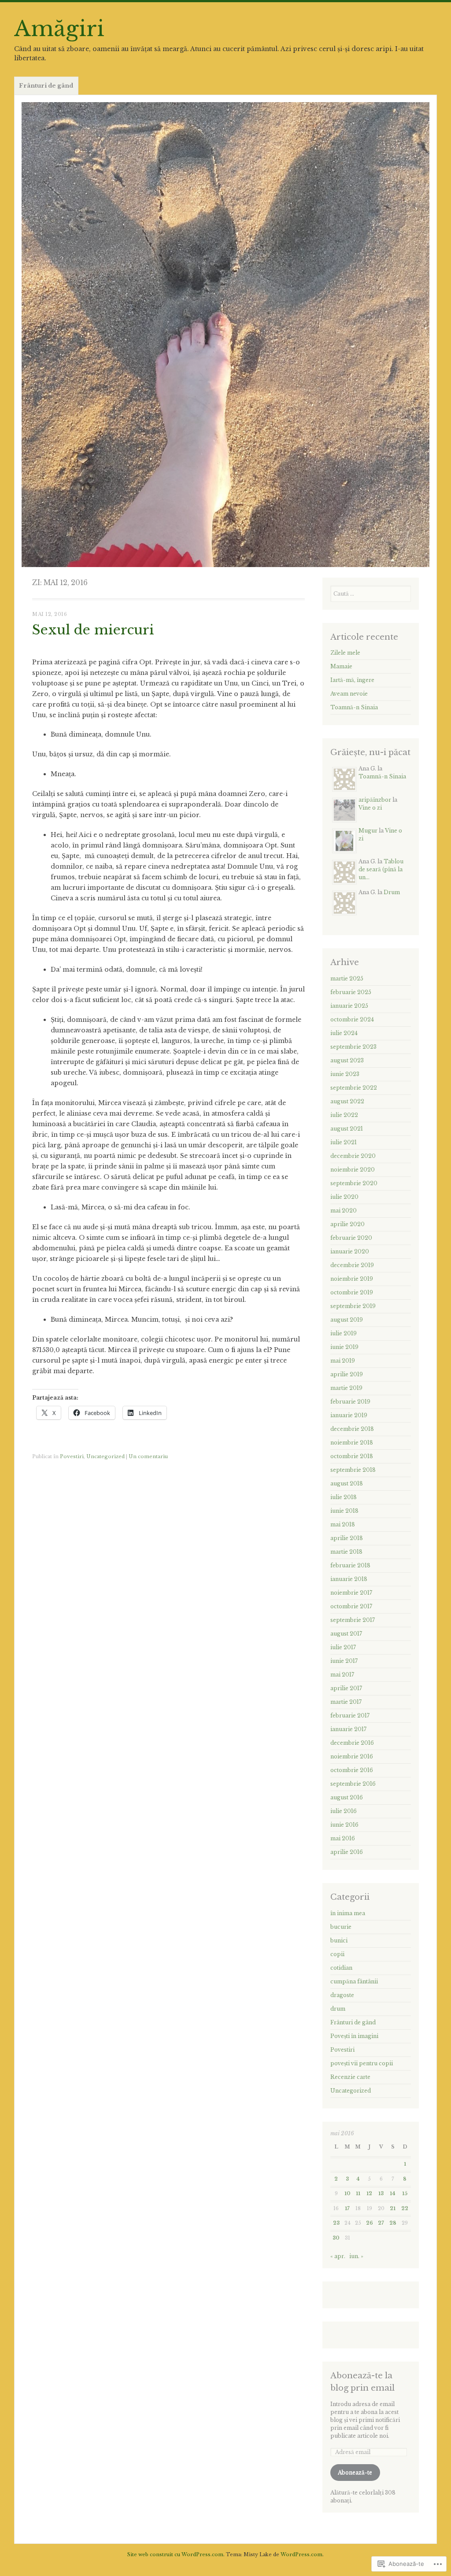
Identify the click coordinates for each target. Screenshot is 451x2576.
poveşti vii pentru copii (362, 2063)
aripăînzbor (375, 800)
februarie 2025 (351, 992)
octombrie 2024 (352, 1019)
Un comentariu (148, 1456)
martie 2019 (346, 1388)
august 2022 (347, 1101)
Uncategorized (105, 1456)
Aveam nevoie (349, 694)
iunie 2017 (344, 1661)
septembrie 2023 (353, 1047)
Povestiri (72, 1456)
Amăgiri (59, 29)
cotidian (341, 1968)
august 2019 (347, 1320)
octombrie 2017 (351, 1606)
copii (337, 1954)
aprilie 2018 (347, 1538)
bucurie (341, 1927)
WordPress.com (301, 2554)
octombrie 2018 (352, 1456)
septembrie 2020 (354, 1183)
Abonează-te (355, 2472)
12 (369, 2194)
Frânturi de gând (46, 86)
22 (405, 2209)
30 (336, 2238)
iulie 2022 (344, 1115)
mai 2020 (344, 1211)
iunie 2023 (345, 1074)
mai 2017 (342, 1675)
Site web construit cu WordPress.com (175, 2554)
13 (381, 2194)
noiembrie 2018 (352, 1443)
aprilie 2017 (346, 1688)
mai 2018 (343, 1524)
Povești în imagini (354, 2036)
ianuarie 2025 (349, 1006)
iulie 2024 (344, 1033)
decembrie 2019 (352, 1265)
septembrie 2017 (353, 1620)
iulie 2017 (343, 1647)
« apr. (338, 2256)
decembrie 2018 (352, 1429)
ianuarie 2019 (349, 1415)
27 (381, 2223)
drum (338, 2009)
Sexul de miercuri (93, 630)
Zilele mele (345, 653)
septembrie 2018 (353, 1470)
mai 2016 (343, 1838)
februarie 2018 (350, 1565)
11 (358, 2194)
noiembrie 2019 (352, 1279)
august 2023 (347, 1060)
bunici (339, 1940)
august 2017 (346, 1634)
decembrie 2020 (353, 1156)
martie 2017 (346, 1702)
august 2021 (347, 1129)
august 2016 (347, 1797)
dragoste (342, 1995)
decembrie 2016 (352, 1743)
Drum (392, 892)
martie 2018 (346, 1552)
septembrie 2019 (353, 1306)
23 (336, 2223)
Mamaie (341, 666)
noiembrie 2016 (352, 1756)
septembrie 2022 (354, 1088)
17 (347, 2209)
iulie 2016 (344, 1811)
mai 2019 (343, 1361)
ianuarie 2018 (349, 1579)
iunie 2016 (344, 1825)
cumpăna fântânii (354, 1981)
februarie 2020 (351, 1238)
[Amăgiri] (225, 335)
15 (405, 2194)
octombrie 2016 (352, 1770)
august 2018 (347, 1483)
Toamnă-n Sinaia (354, 707)
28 (393, 2223)
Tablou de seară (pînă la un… (381, 869)
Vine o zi (370, 808)
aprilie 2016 (347, 1852)
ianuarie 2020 (350, 1251)
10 (347, 2194)
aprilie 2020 (347, 1224)
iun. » (356, 2256)
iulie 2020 (344, 1197)
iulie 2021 (344, 1142)
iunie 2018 (344, 1511)
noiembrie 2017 (351, 1593)
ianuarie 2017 (348, 1729)
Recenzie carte (350, 2077)
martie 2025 (347, 978)
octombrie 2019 (352, 1292)
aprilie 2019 (347, 1374)
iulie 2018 (344, 1497)
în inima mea (348, 1913)
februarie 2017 (350, 1715)
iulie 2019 (344, 1333)
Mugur (368, 831)
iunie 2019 (344, 1347)
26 (370, 2223)
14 (393, 2194)
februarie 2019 (350, 1402)
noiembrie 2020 (353, 1170)
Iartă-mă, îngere (352, 680)
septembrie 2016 (353, 1784)
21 (393, 2209)
